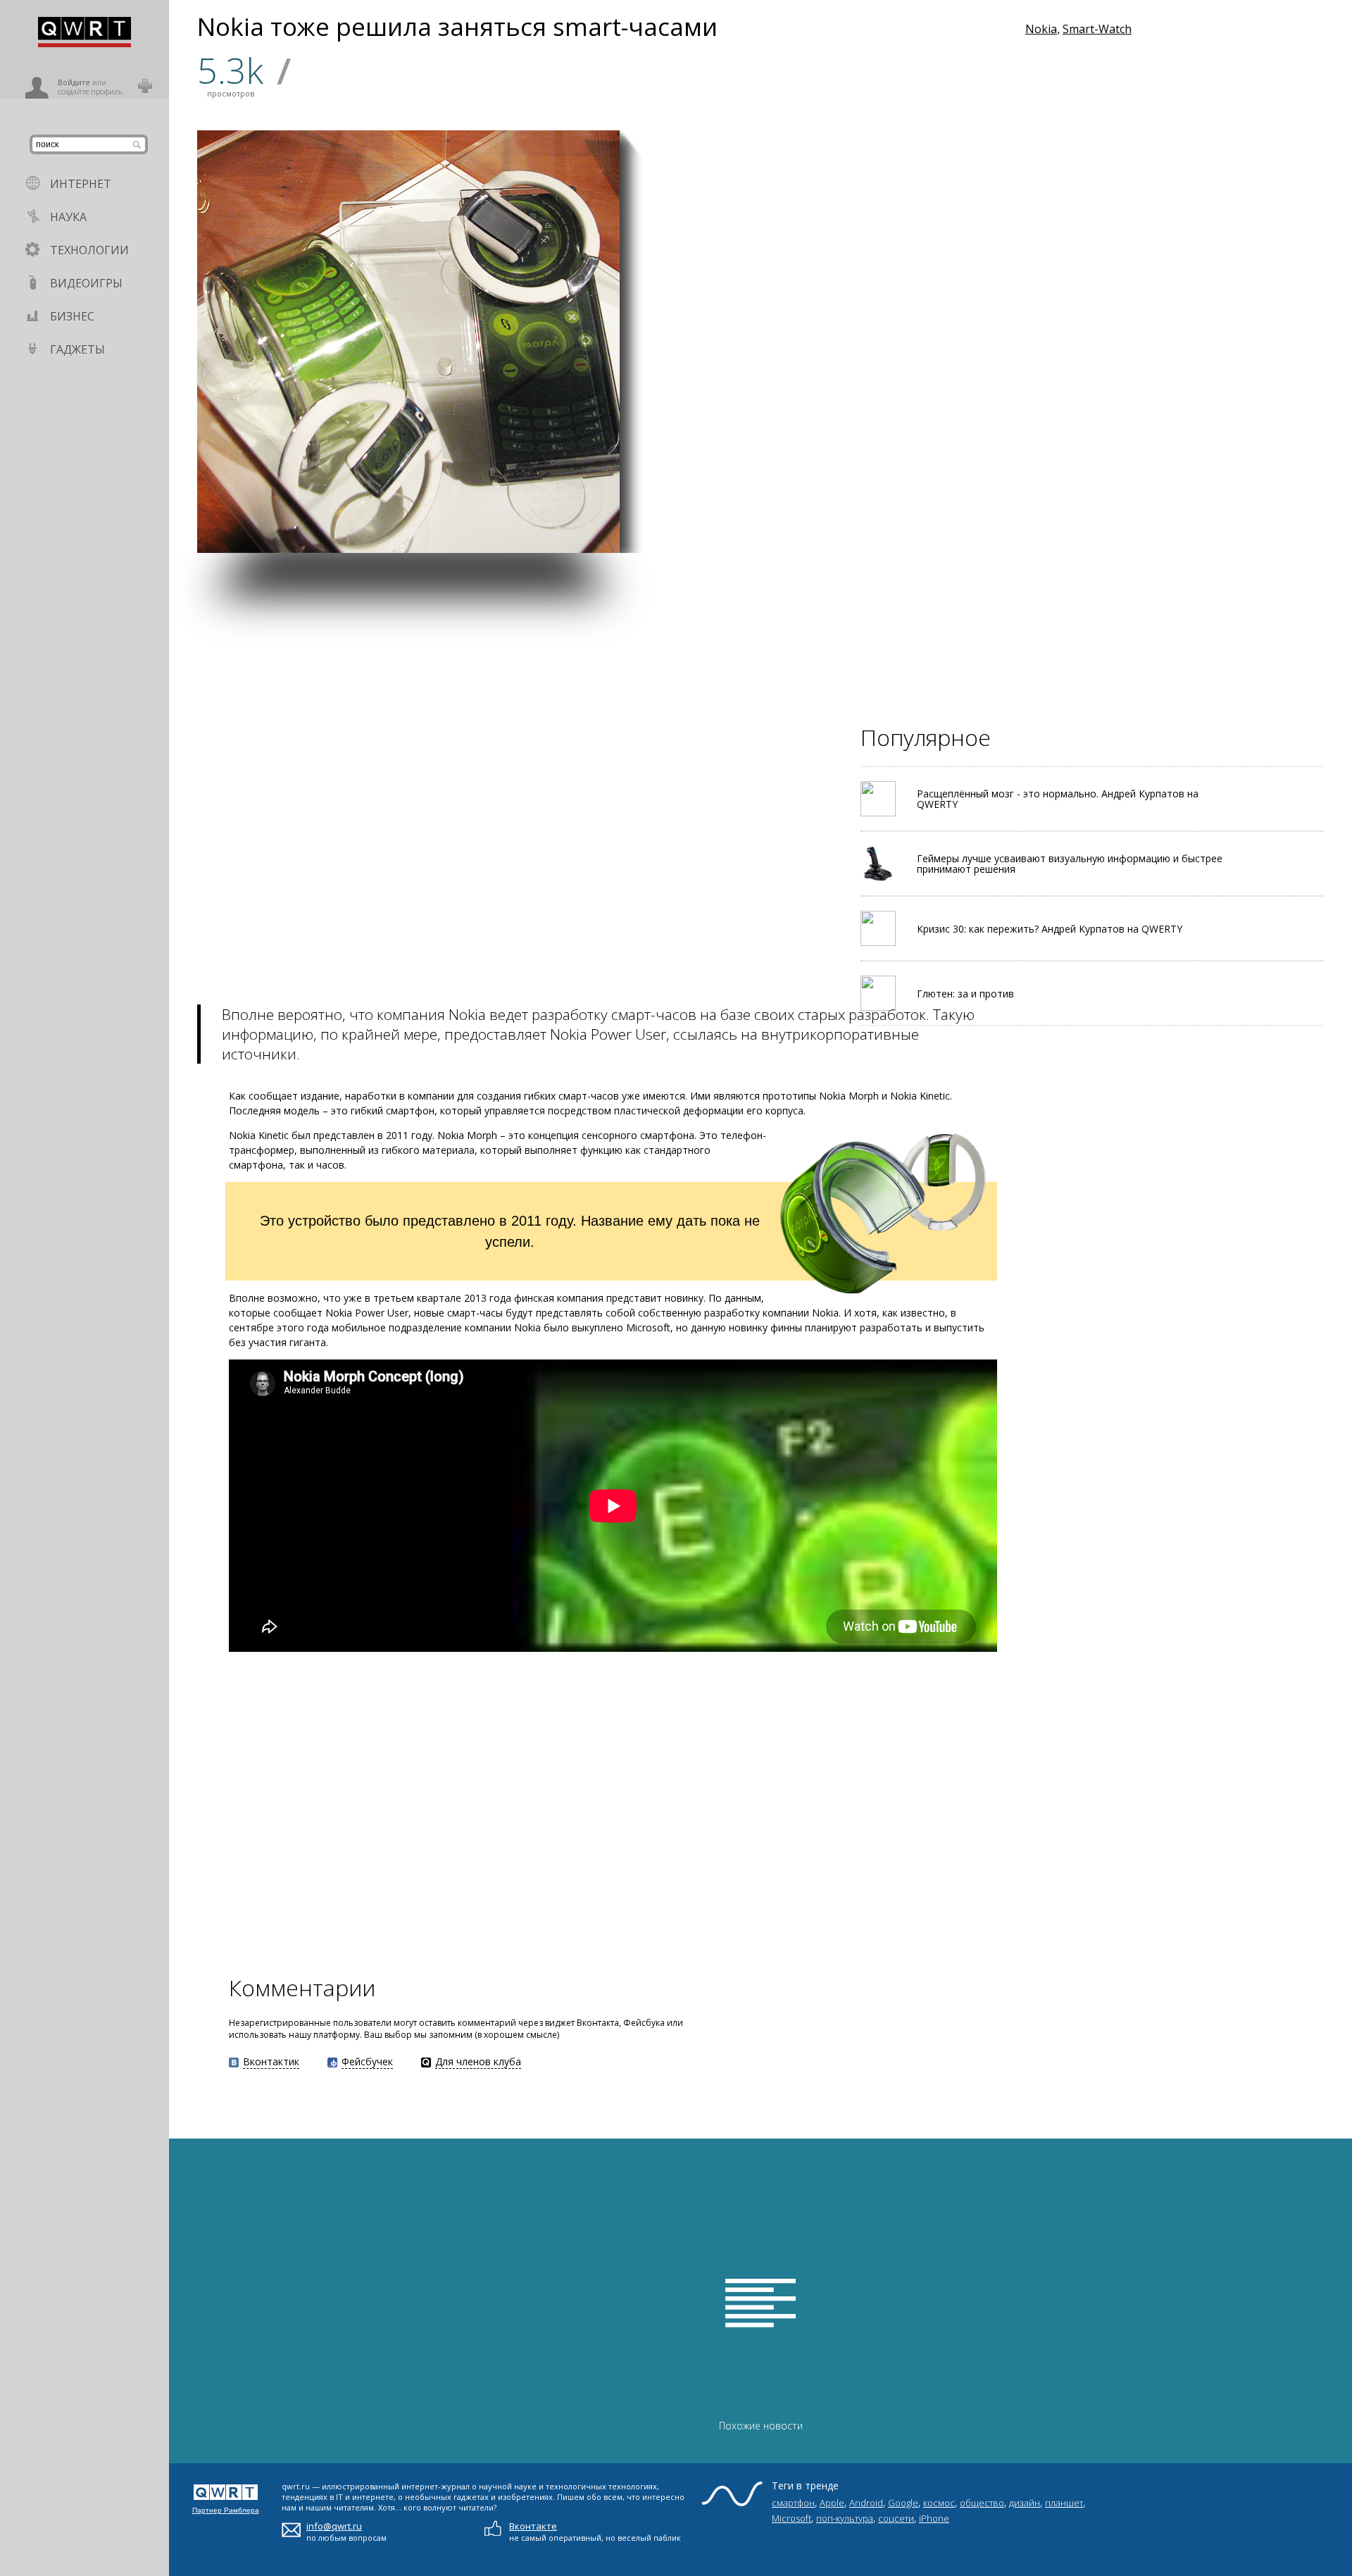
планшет (1064, 2503)
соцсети (896, 2518)
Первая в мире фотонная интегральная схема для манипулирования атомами (831, 507)
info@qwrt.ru (334, 2526)
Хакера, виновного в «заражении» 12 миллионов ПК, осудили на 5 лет (896, 240)
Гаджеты (77, 349)
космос (939, 2503)
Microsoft (791, 2518)
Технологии (89, 250)
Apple (832, 2503)
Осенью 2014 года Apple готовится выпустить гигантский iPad (1105, 372)
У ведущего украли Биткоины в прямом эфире (1102, 237)
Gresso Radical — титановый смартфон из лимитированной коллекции (971, 513)
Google (903, 2503)
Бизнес (72, 316)
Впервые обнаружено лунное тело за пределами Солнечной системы (1109, 513)
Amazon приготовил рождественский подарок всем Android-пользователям (968, 372)
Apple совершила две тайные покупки (685, 374)
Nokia (1041, 29)
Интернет (81, 184)
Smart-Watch (1097, 29)
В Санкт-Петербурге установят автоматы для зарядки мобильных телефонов (690, 513)
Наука (68, 217)
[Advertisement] (591, 652)
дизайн (1025, 2503)
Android (866, 2503)
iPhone (934, 2518)
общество (982, 2503)
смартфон (793, 2503)
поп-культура (845, 2518)
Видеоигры (86, 283)
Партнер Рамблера (226, 2510)
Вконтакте (533, 2526)
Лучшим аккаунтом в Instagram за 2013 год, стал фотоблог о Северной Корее (826, 372)
